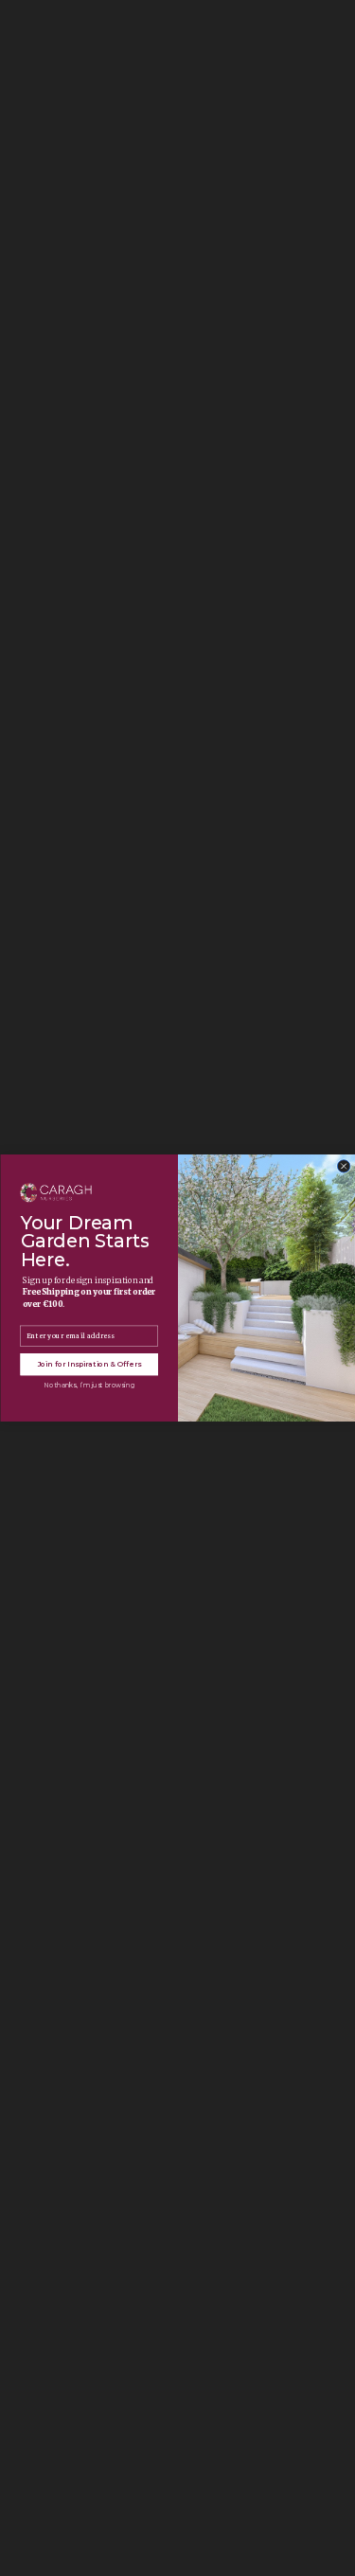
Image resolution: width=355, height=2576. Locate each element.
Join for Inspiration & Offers (89, 1364)
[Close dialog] (344, 1167)
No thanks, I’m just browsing (89, 1385)
